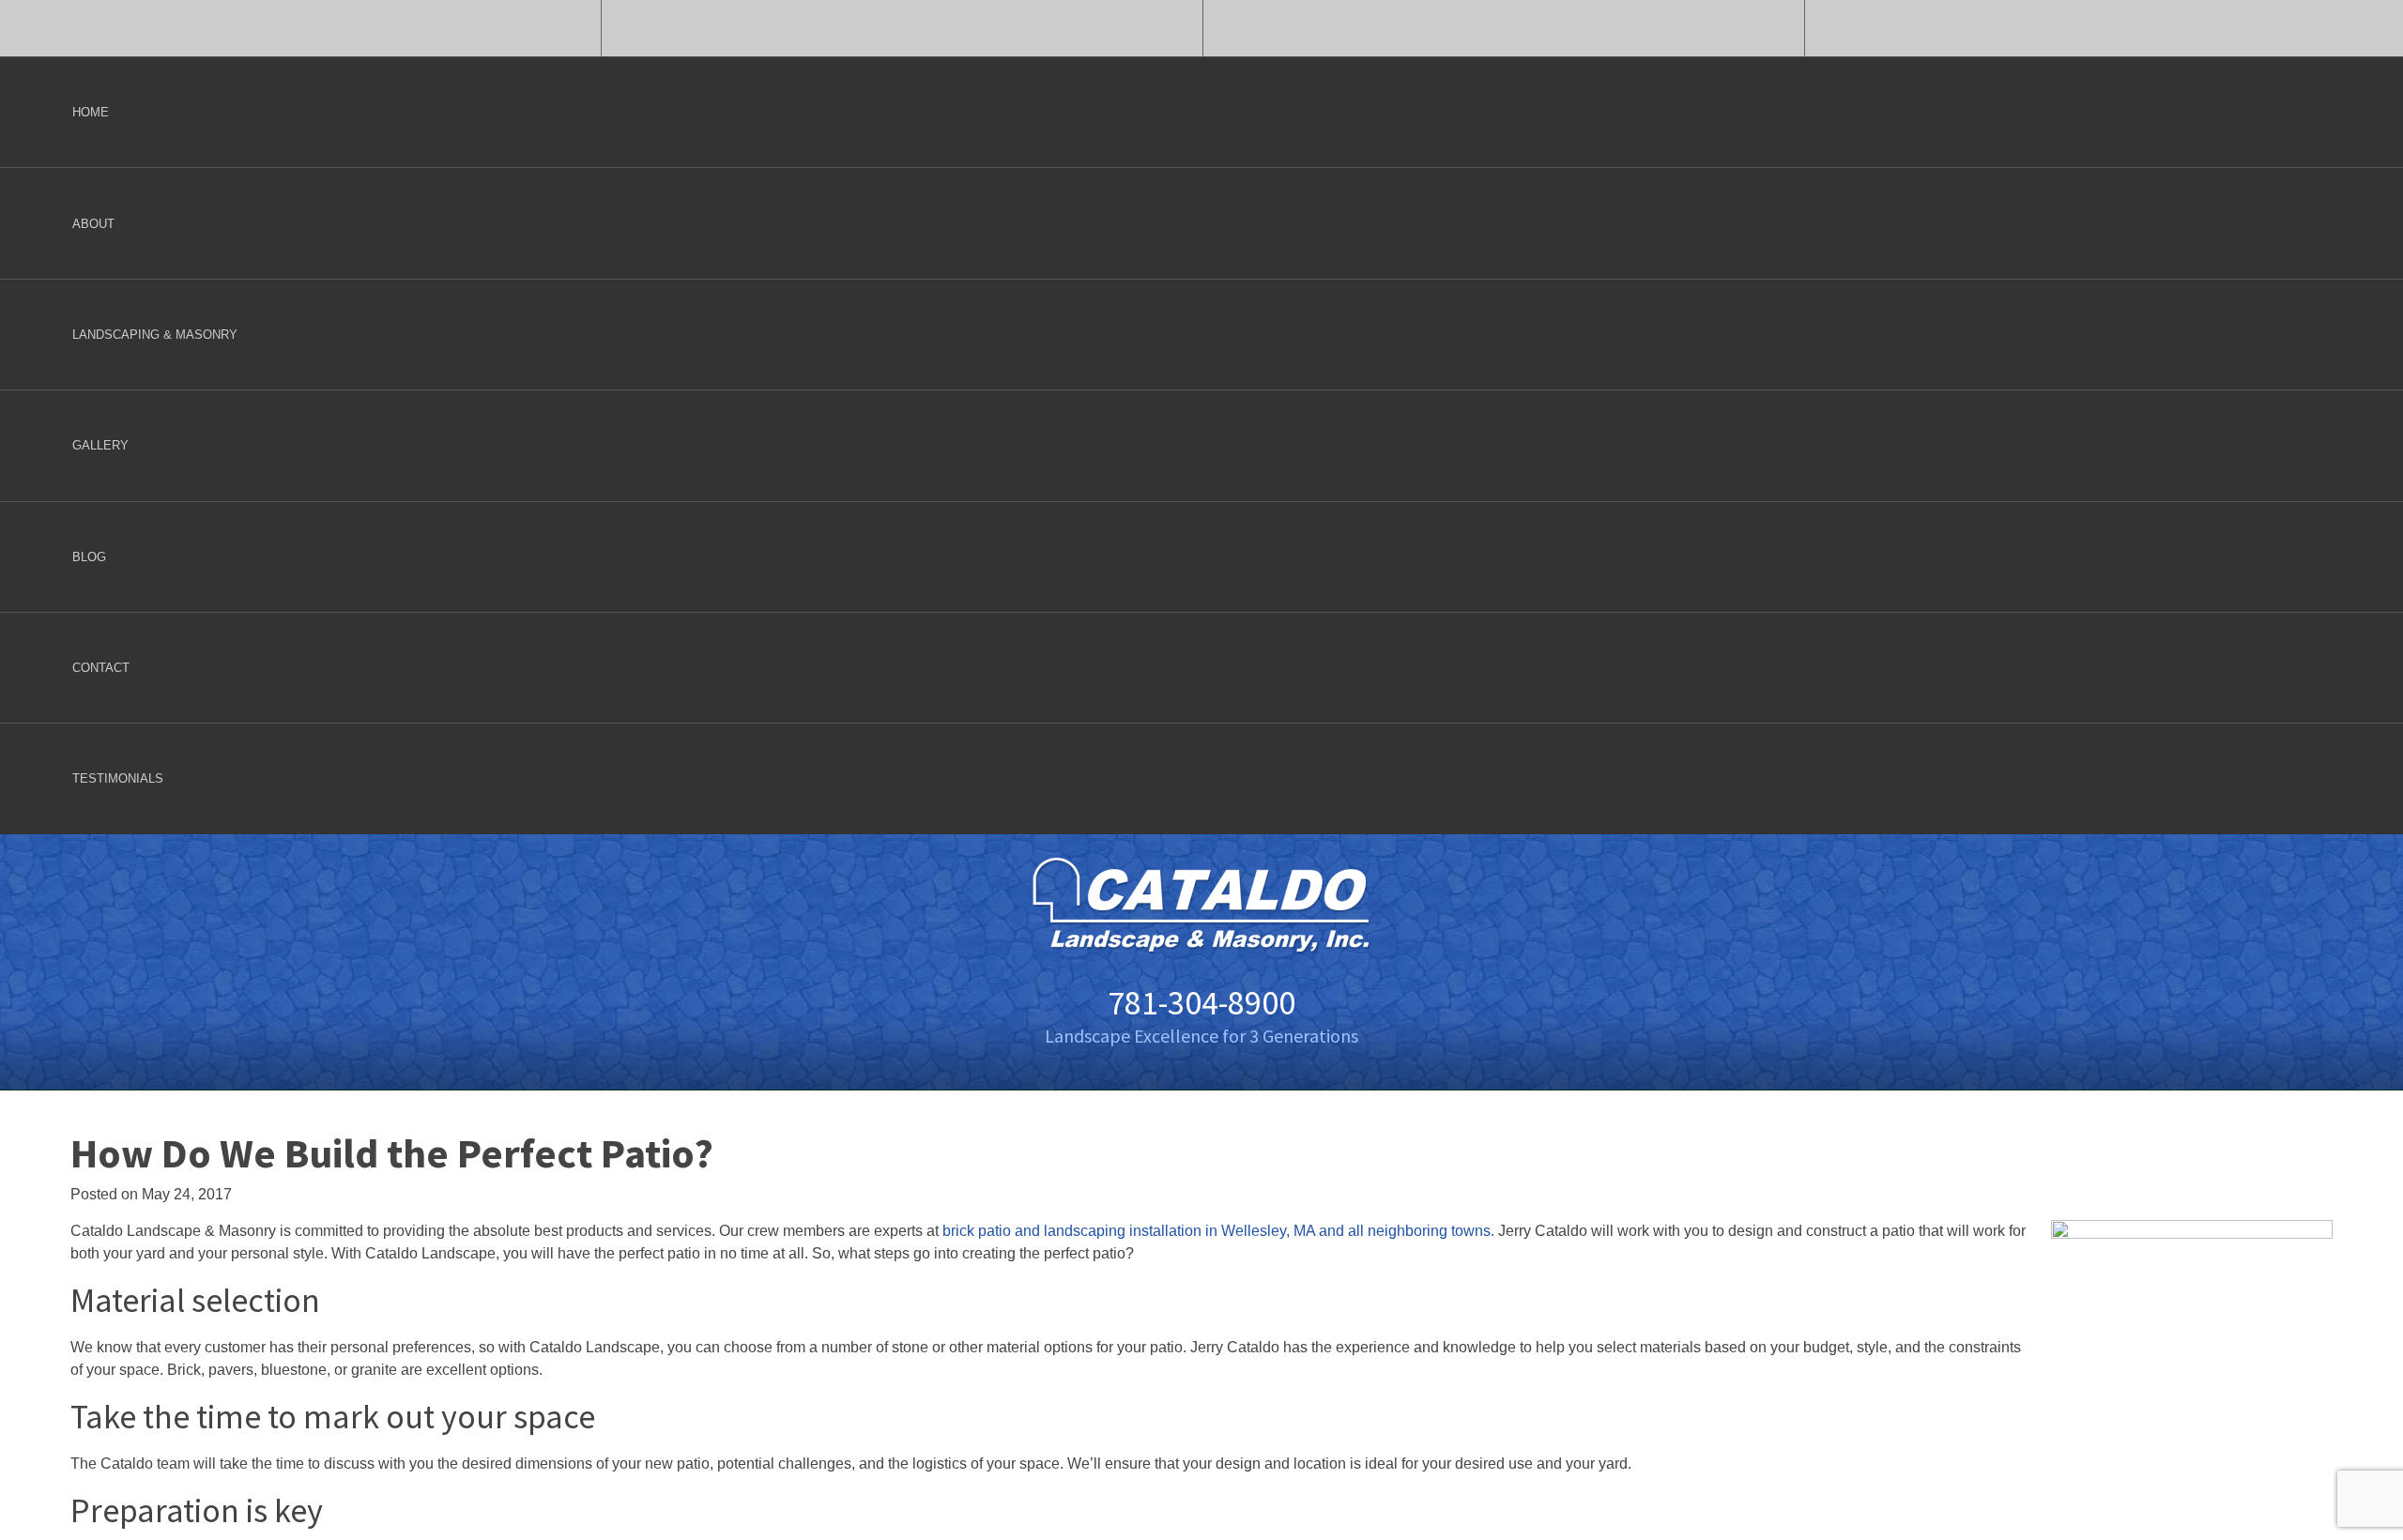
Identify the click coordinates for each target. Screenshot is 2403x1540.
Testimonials (118, 778)
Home (91, 112)
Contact (101, 668)
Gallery (100, 445)
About (93, 224)
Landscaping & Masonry (155, 335)
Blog (89, 557)
